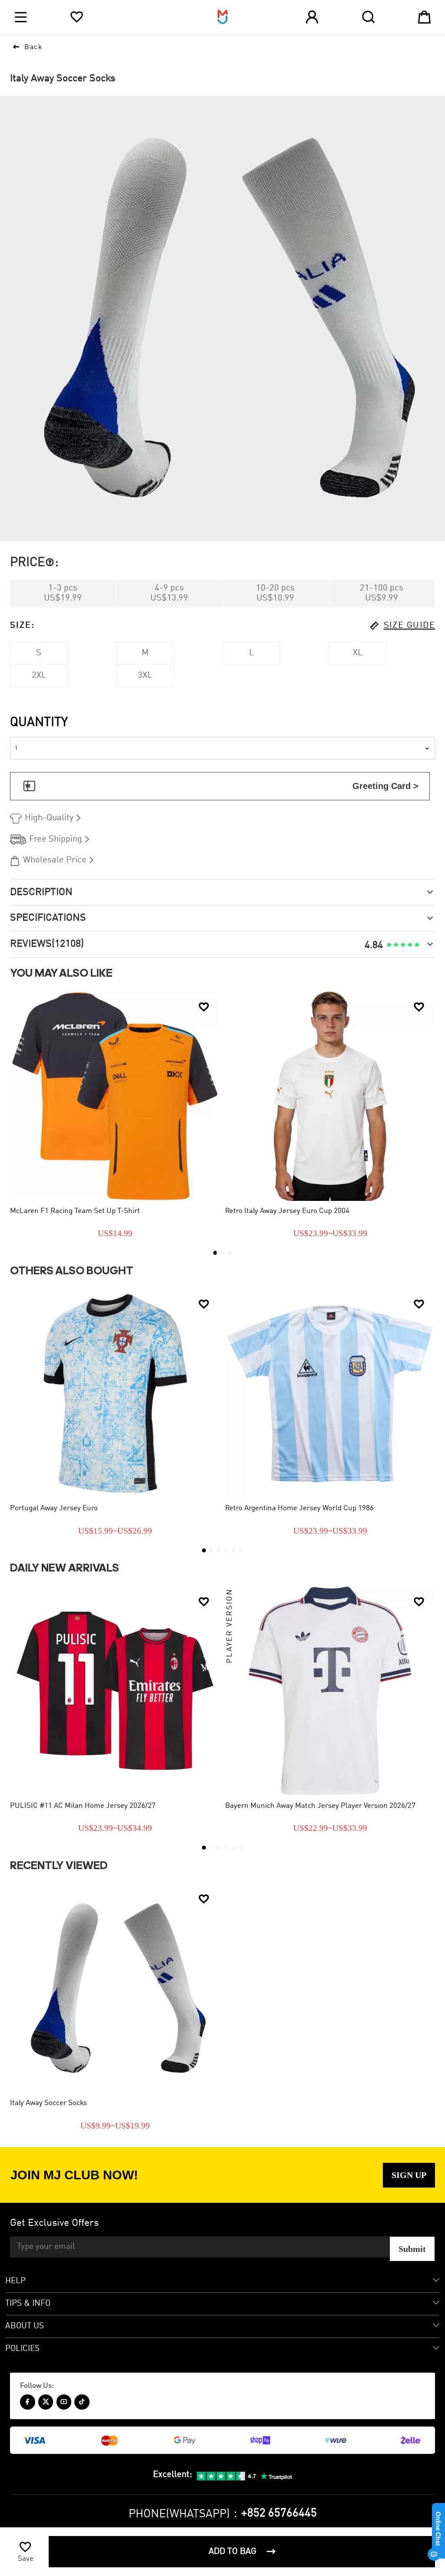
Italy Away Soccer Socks (48, 2103)
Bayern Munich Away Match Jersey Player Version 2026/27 (320, 1806)
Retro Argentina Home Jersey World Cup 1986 (299, 1508)
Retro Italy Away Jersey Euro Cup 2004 (287, 1211)
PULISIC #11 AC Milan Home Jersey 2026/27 (83, 1806)
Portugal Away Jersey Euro (54, 1508)
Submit (412, 2249)
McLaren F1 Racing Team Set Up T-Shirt (75, 1211)
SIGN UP (409, 2175)
